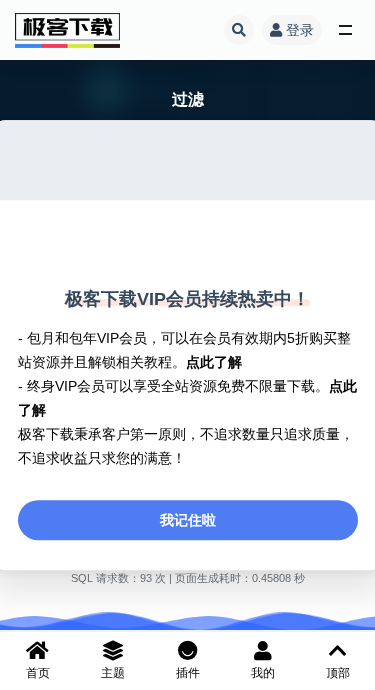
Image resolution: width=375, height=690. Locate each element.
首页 (38, 673)
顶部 (338, 673)
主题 (113, 673)
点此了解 (214, 362)
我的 (263, 673)
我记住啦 (188, 520)
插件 (188, 673)
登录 (300, 30)
